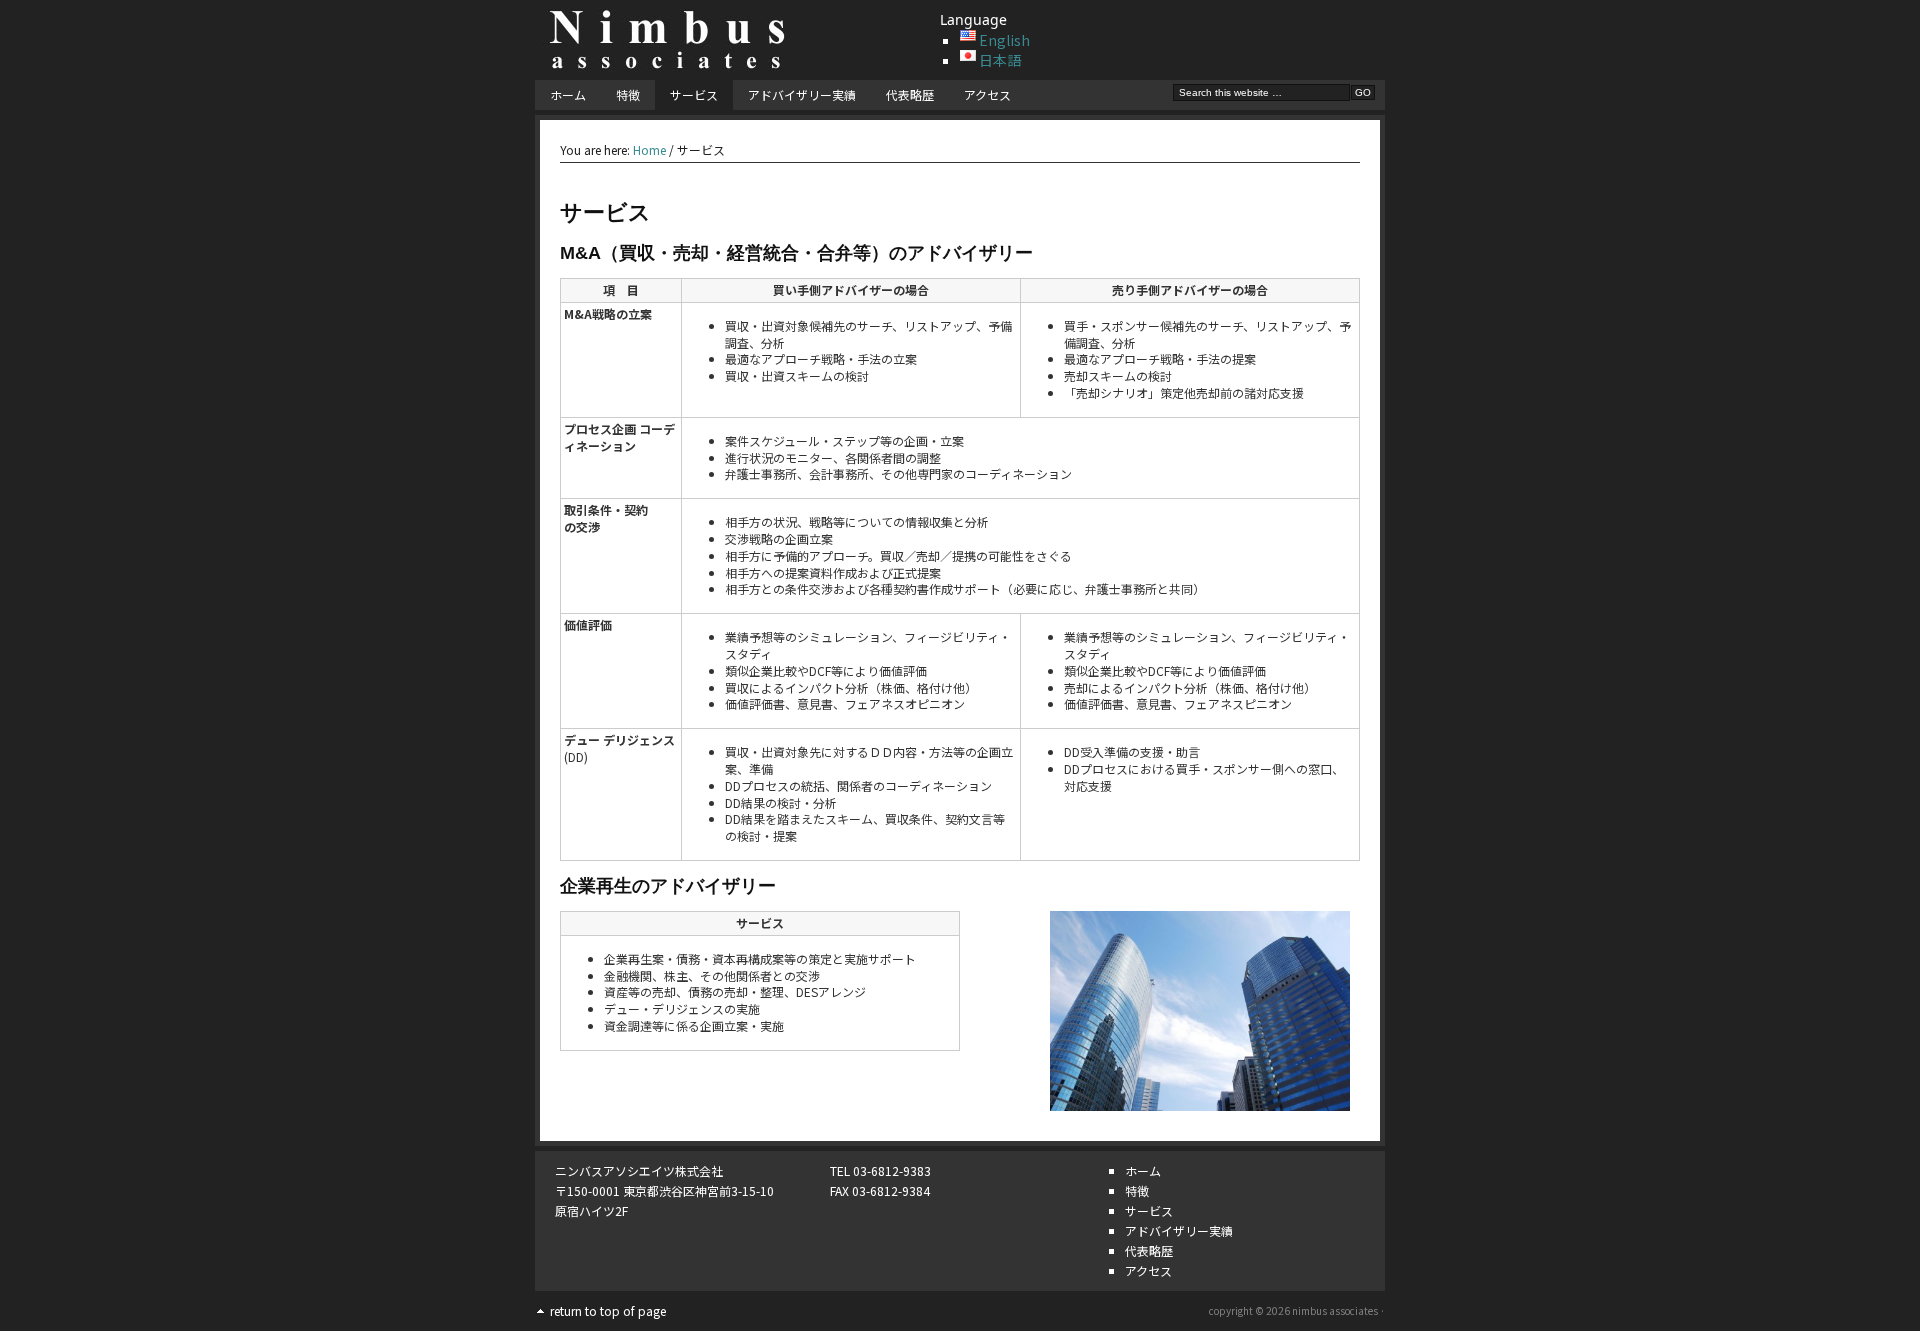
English (1004, 40)
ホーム (568, 94)
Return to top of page (608, 1310)
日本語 (1000, 60)
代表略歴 (910, 94)
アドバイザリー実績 (802, 94)
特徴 (628, 94)
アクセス (987, 94)
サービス (694, 94)
